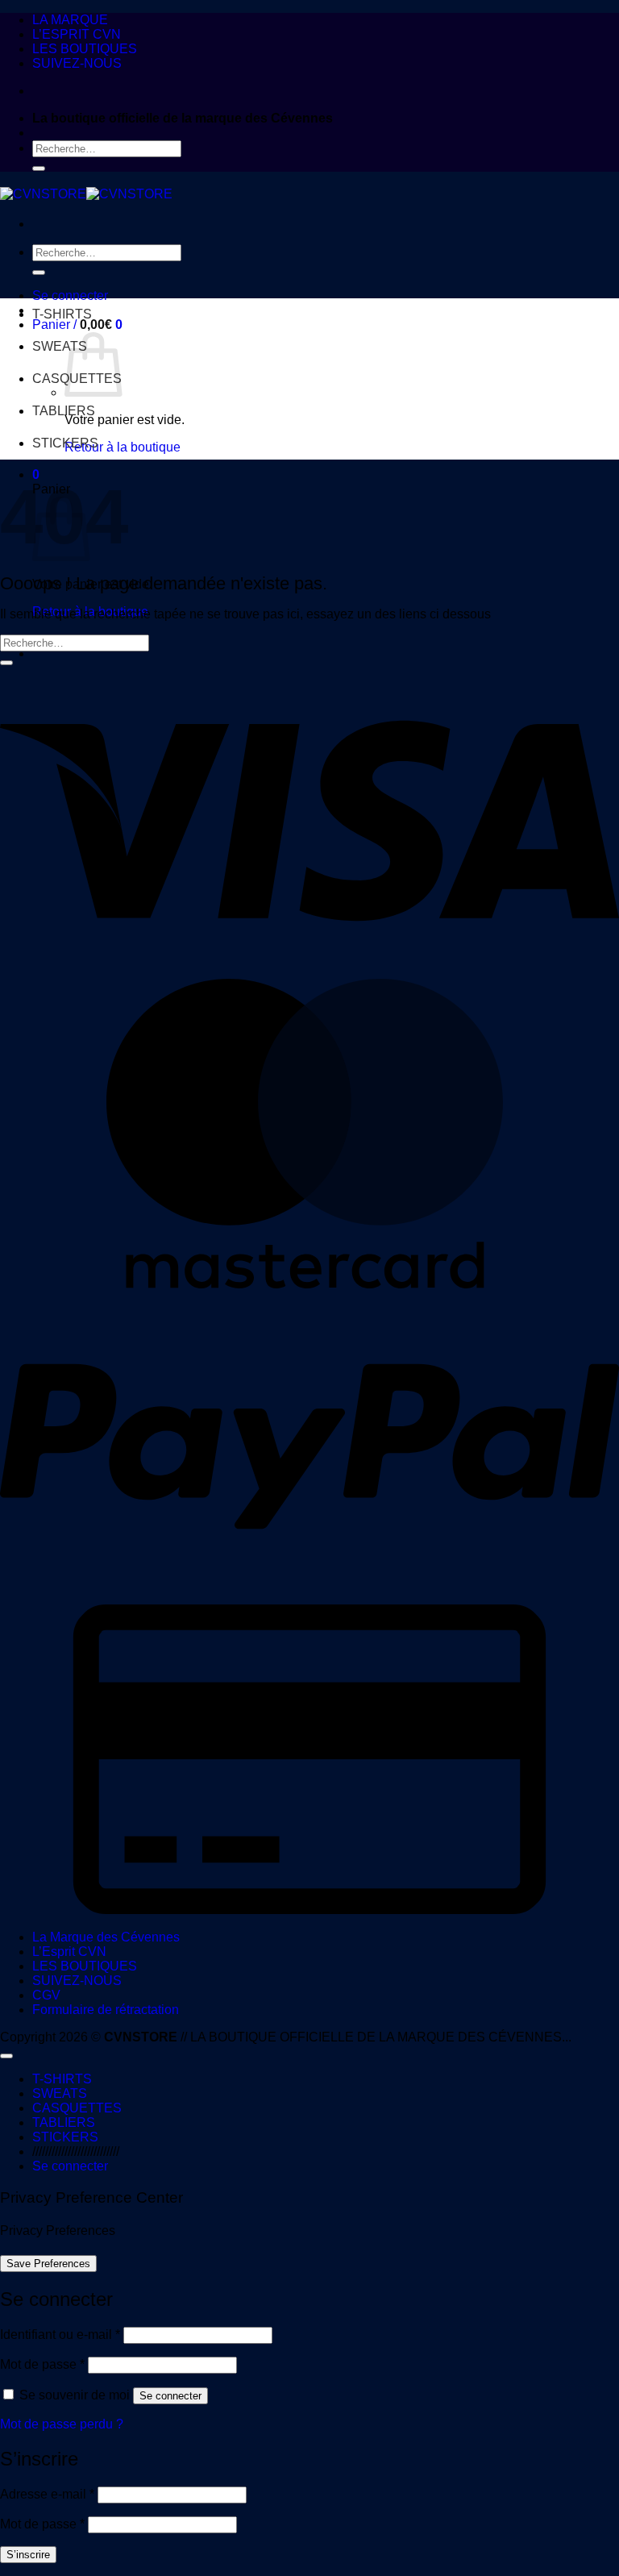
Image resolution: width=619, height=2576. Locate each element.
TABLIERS (64, 411)
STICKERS (65, 443)
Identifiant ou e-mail (60, 2335)
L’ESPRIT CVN (77, 34)
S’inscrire (28, 2555)
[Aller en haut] (6, 2056)
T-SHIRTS (62, 314)
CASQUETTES (77, 2108)
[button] (70, 295)
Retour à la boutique (123, 447)
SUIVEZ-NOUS (77, 63)
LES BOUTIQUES (85, 49)
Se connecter (170, 2396)
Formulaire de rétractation (106, 2010)
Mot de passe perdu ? (62, 2424)
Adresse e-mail (47, 2494)
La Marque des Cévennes (106, 1937)
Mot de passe (42, 2364)
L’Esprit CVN (69, 1952)
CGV (46, 1995)
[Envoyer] (39, 169)
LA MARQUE (70, 20)
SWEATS (60, 346)
